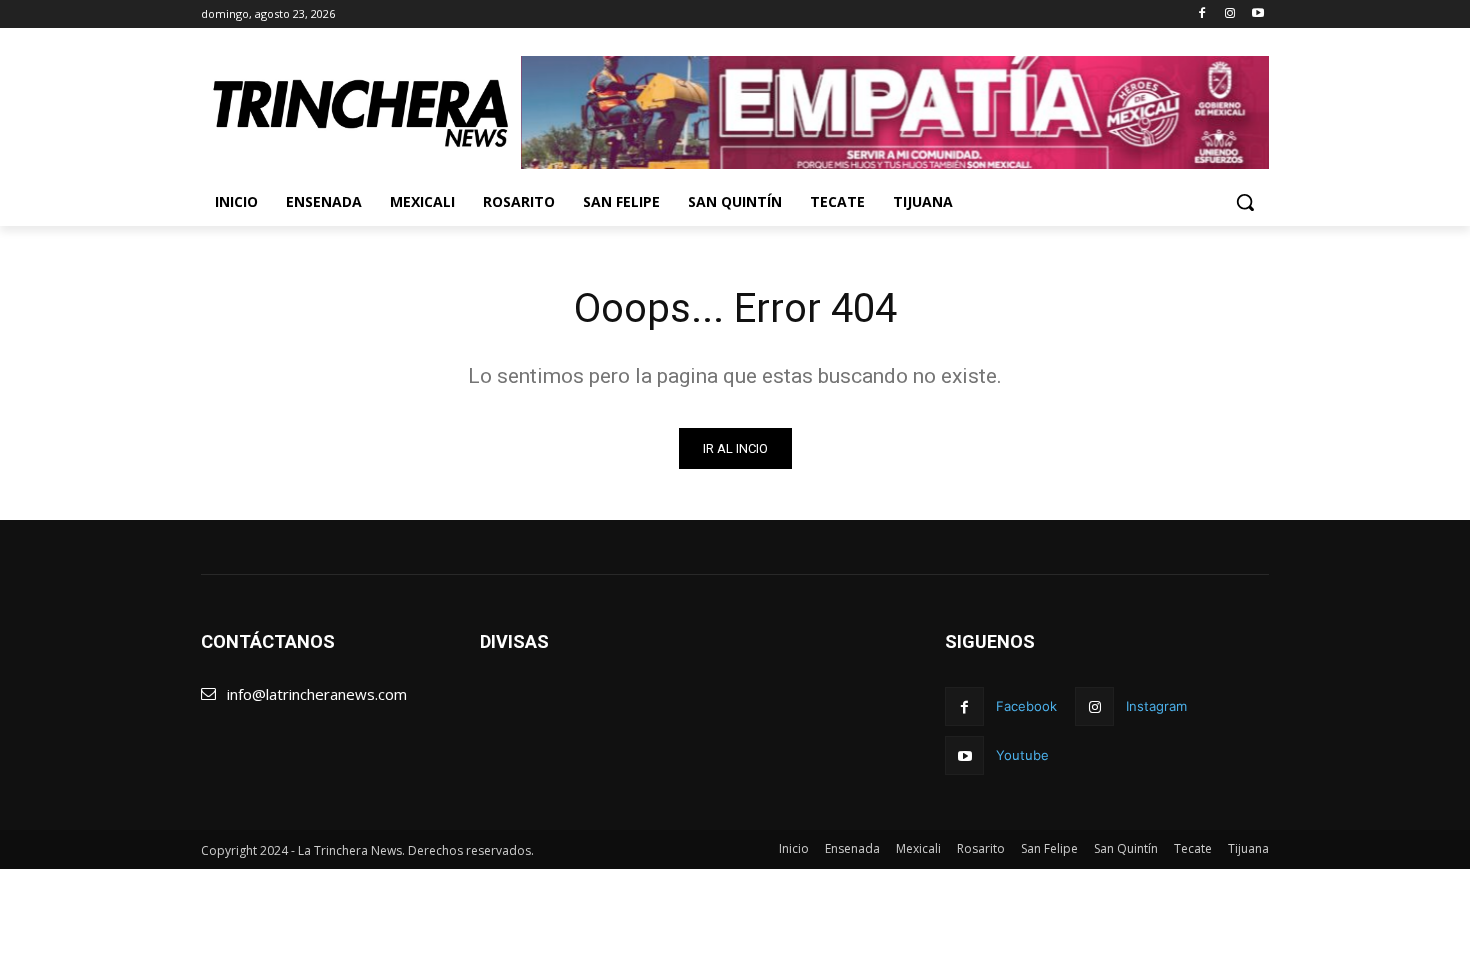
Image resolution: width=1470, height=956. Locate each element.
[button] (1245, 202)
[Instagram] (1229, 14)
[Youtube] (1257, 14)
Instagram (1156, 706)
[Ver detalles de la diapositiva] (895, 112)
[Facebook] (1202, 14)
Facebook (1026, 706)
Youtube (1022, 755)
